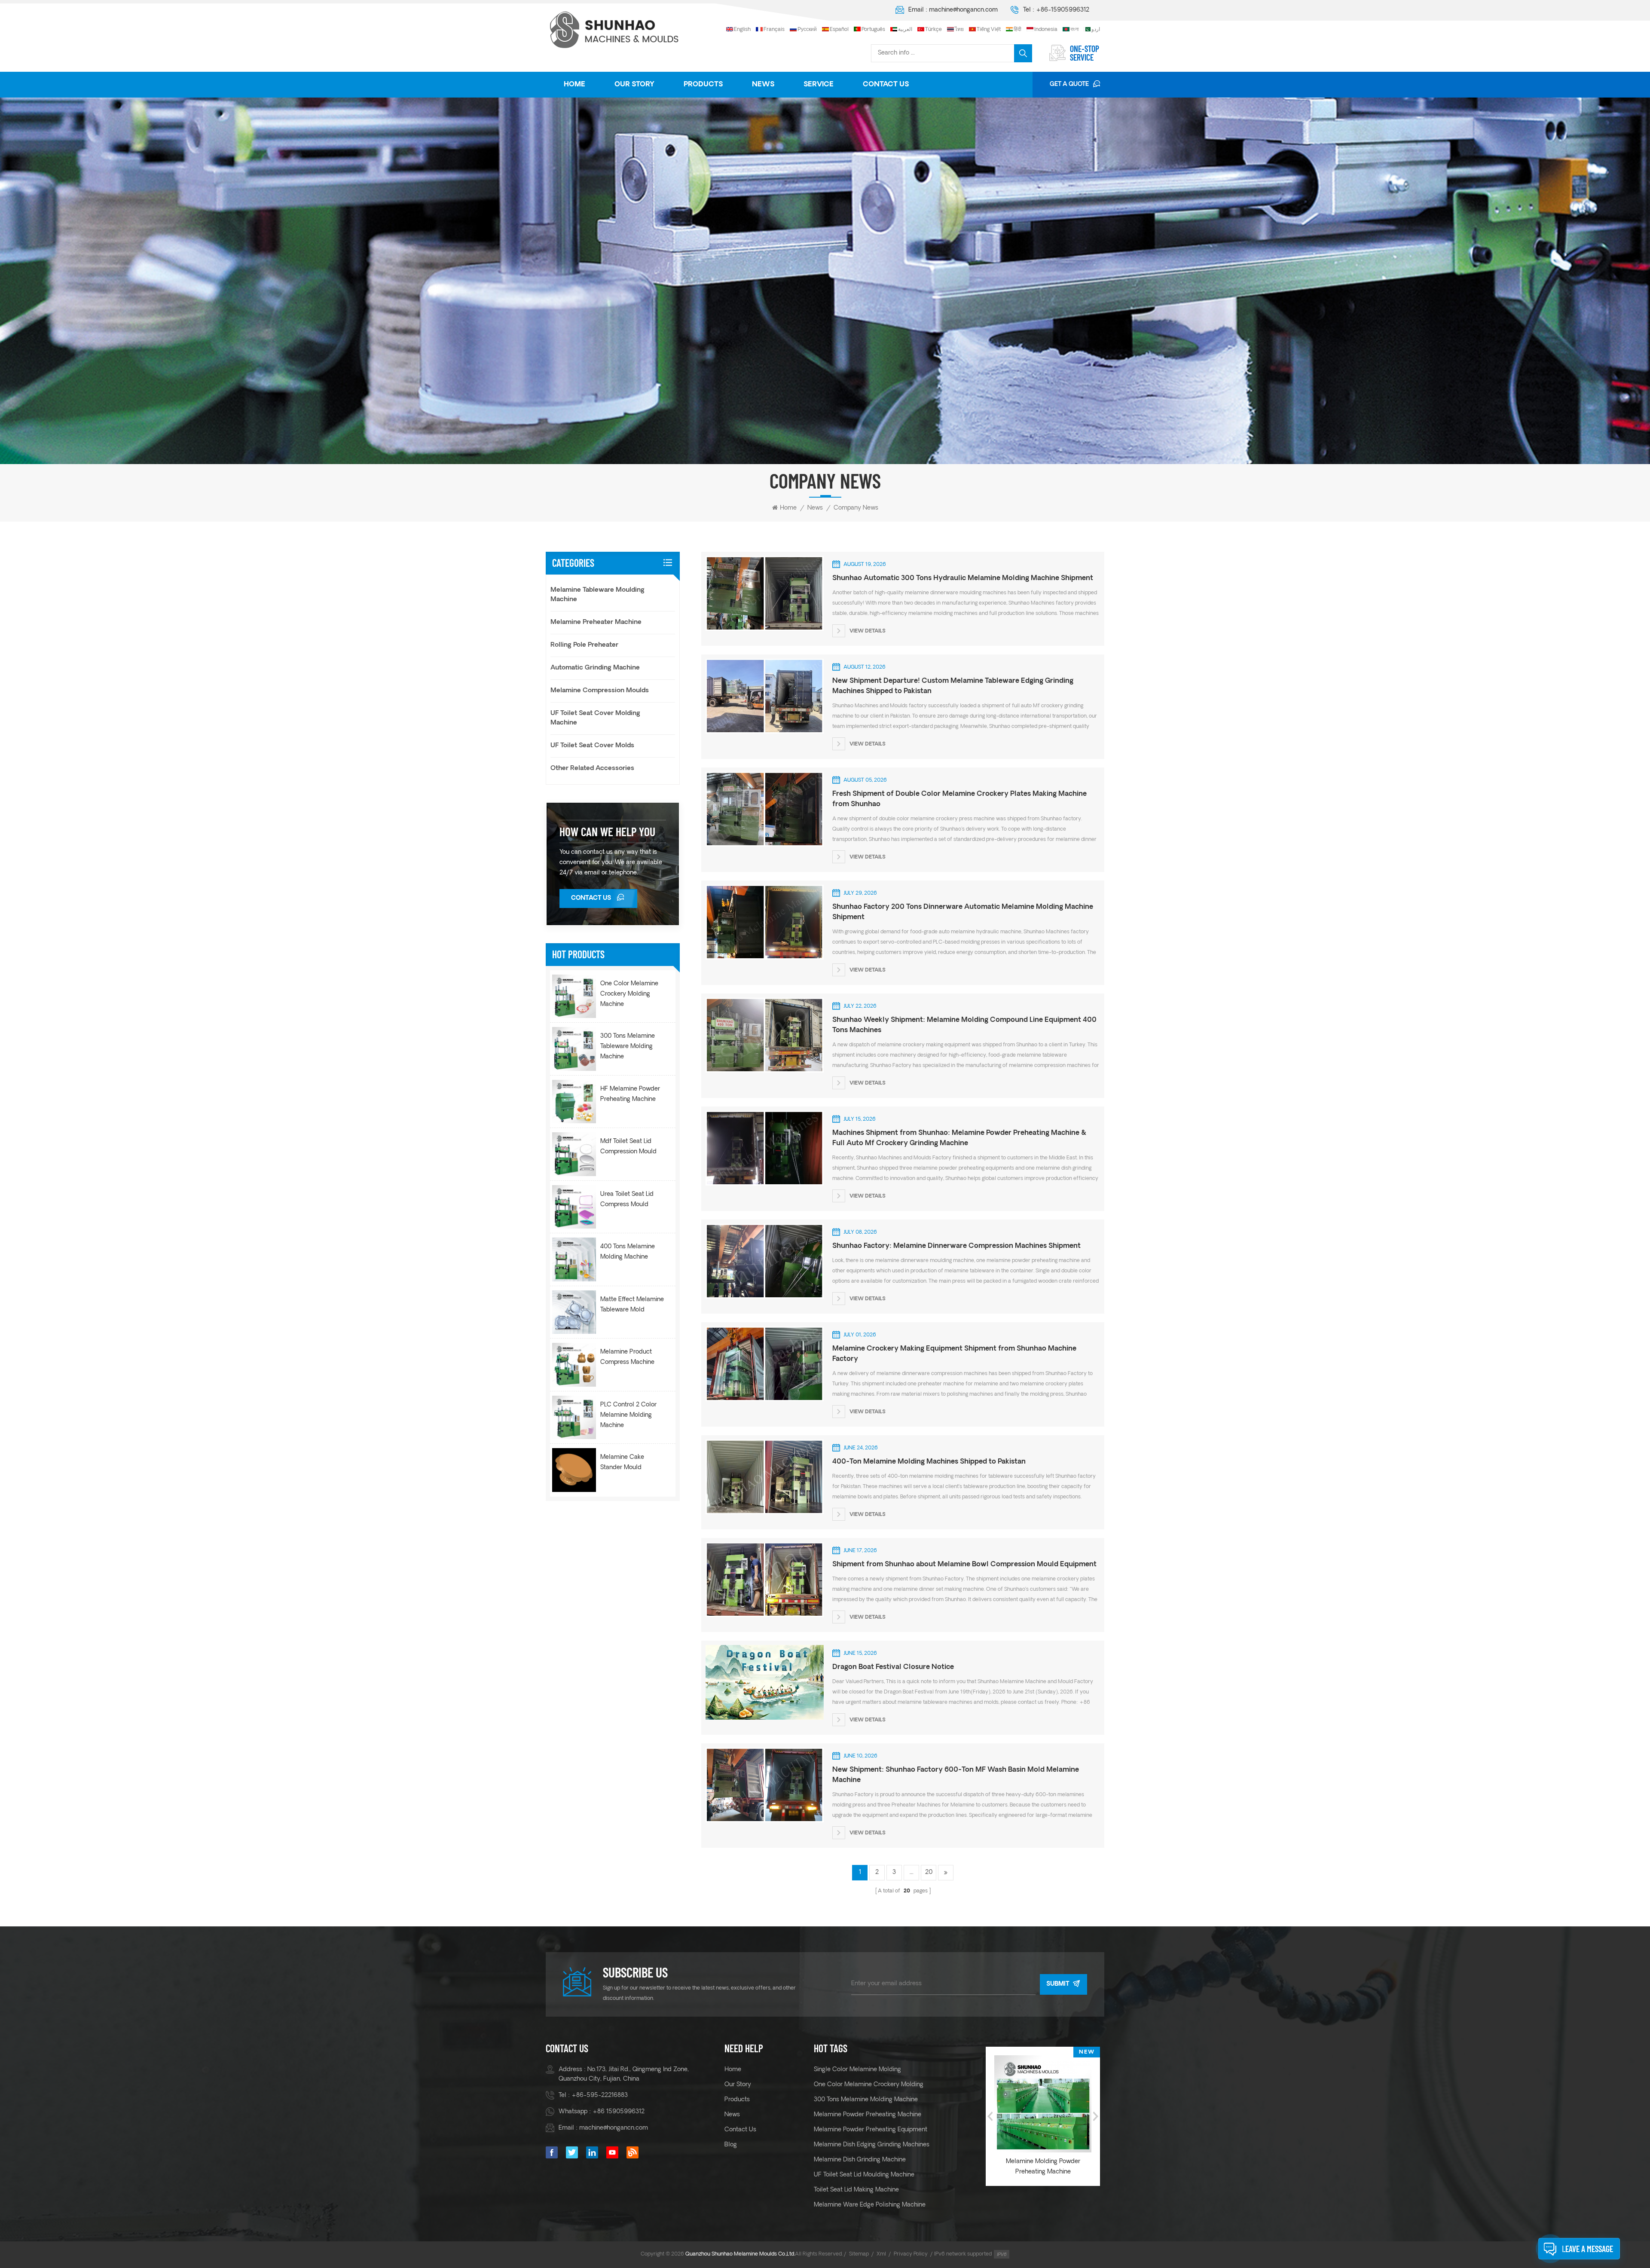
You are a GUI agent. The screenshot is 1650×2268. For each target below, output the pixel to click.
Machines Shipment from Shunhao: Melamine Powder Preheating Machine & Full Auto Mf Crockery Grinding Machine (959, 1138)
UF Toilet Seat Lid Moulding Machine (864, 2175)
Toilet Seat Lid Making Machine (856, 2190)
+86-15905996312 (1063, 10)
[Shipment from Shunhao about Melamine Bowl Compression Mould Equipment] (764, 1579)
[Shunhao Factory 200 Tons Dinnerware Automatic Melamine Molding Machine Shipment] (764, 922)
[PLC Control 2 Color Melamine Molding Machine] (574, 1418)
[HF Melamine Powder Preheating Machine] (574, 1102)
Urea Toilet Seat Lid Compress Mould (627, 1200)
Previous (990, 2116)
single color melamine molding (857, 2070)
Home (574, 85)
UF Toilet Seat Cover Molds (592, 746)
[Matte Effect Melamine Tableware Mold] (574, 1312)
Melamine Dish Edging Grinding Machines (872, 2145)
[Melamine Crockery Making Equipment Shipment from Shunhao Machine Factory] (764, 1363)
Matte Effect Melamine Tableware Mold (632, 1305)
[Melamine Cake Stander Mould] (574, 1470)
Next (1096, 2116)
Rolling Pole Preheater (584, 645)
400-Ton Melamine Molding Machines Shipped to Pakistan (929, 1462)
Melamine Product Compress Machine (627, 1357)
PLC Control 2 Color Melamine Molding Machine (628, 1415)
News (763, 85)
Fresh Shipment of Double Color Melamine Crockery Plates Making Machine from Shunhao (959, 799)
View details (868, 632)
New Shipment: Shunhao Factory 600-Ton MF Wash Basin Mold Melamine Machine (956, 1775)
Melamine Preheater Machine (596, 622)
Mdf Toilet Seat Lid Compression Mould (628, 1147)
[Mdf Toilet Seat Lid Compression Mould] (574, 1154)
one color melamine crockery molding (869, 2085)
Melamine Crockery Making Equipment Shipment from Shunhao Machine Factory (954, 1354)
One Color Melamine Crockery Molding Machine (629, 994)
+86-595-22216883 (600, 2095)
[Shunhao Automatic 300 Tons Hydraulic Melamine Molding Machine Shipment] (764, 593)
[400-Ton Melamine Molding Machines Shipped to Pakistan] (764, 1476)
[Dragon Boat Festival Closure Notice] (764, 1682)
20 (929, 1872)
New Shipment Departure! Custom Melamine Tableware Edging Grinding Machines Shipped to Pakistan (953, 686)
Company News (856, 508)
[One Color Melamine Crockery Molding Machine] (574, 996)
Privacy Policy (911, 2254)
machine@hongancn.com (963, 10)
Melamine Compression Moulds (600, 691)
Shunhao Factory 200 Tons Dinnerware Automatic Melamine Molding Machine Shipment (963, 912)
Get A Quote (1069, 84)
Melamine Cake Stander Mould (622, 1463)
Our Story (634, 85)
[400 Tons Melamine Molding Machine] (574, 1259)
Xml (881, 2254)
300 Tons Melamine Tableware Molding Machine (628, 1047)
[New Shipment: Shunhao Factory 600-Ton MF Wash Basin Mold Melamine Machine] (764, 1785)
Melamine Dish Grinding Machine (860, 2160)
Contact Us (886, 85)
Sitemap (859, 2254)
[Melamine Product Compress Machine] (574, 1365)
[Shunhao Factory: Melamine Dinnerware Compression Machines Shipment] (764, 1261)
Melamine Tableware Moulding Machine (597, 595)
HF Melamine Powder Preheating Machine (630, 1094)
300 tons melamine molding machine (866, 2100)
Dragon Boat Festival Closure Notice (893, 1667)
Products (703, 85)
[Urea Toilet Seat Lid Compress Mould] (574, 1207)
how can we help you (607, 831)
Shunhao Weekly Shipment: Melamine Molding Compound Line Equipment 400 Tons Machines (964, 1025)
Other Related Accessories (592, 769)
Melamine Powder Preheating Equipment (871, 2130)
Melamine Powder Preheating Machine (868, 2115)
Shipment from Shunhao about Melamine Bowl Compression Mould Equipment (964, 1565)
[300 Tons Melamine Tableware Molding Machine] (574, 1049)
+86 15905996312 (619, 2112)
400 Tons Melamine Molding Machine (628, 1252)
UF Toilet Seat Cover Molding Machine (595, 718)
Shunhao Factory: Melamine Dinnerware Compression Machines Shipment (956, 1246)
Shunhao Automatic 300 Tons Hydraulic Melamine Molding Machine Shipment (963, 578)
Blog (731, 2145)
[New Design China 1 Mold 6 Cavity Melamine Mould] (1050, 2104)
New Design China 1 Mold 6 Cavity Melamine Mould (1050, 2167)
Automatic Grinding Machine (595, 668)
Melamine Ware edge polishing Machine (870, 2205)
